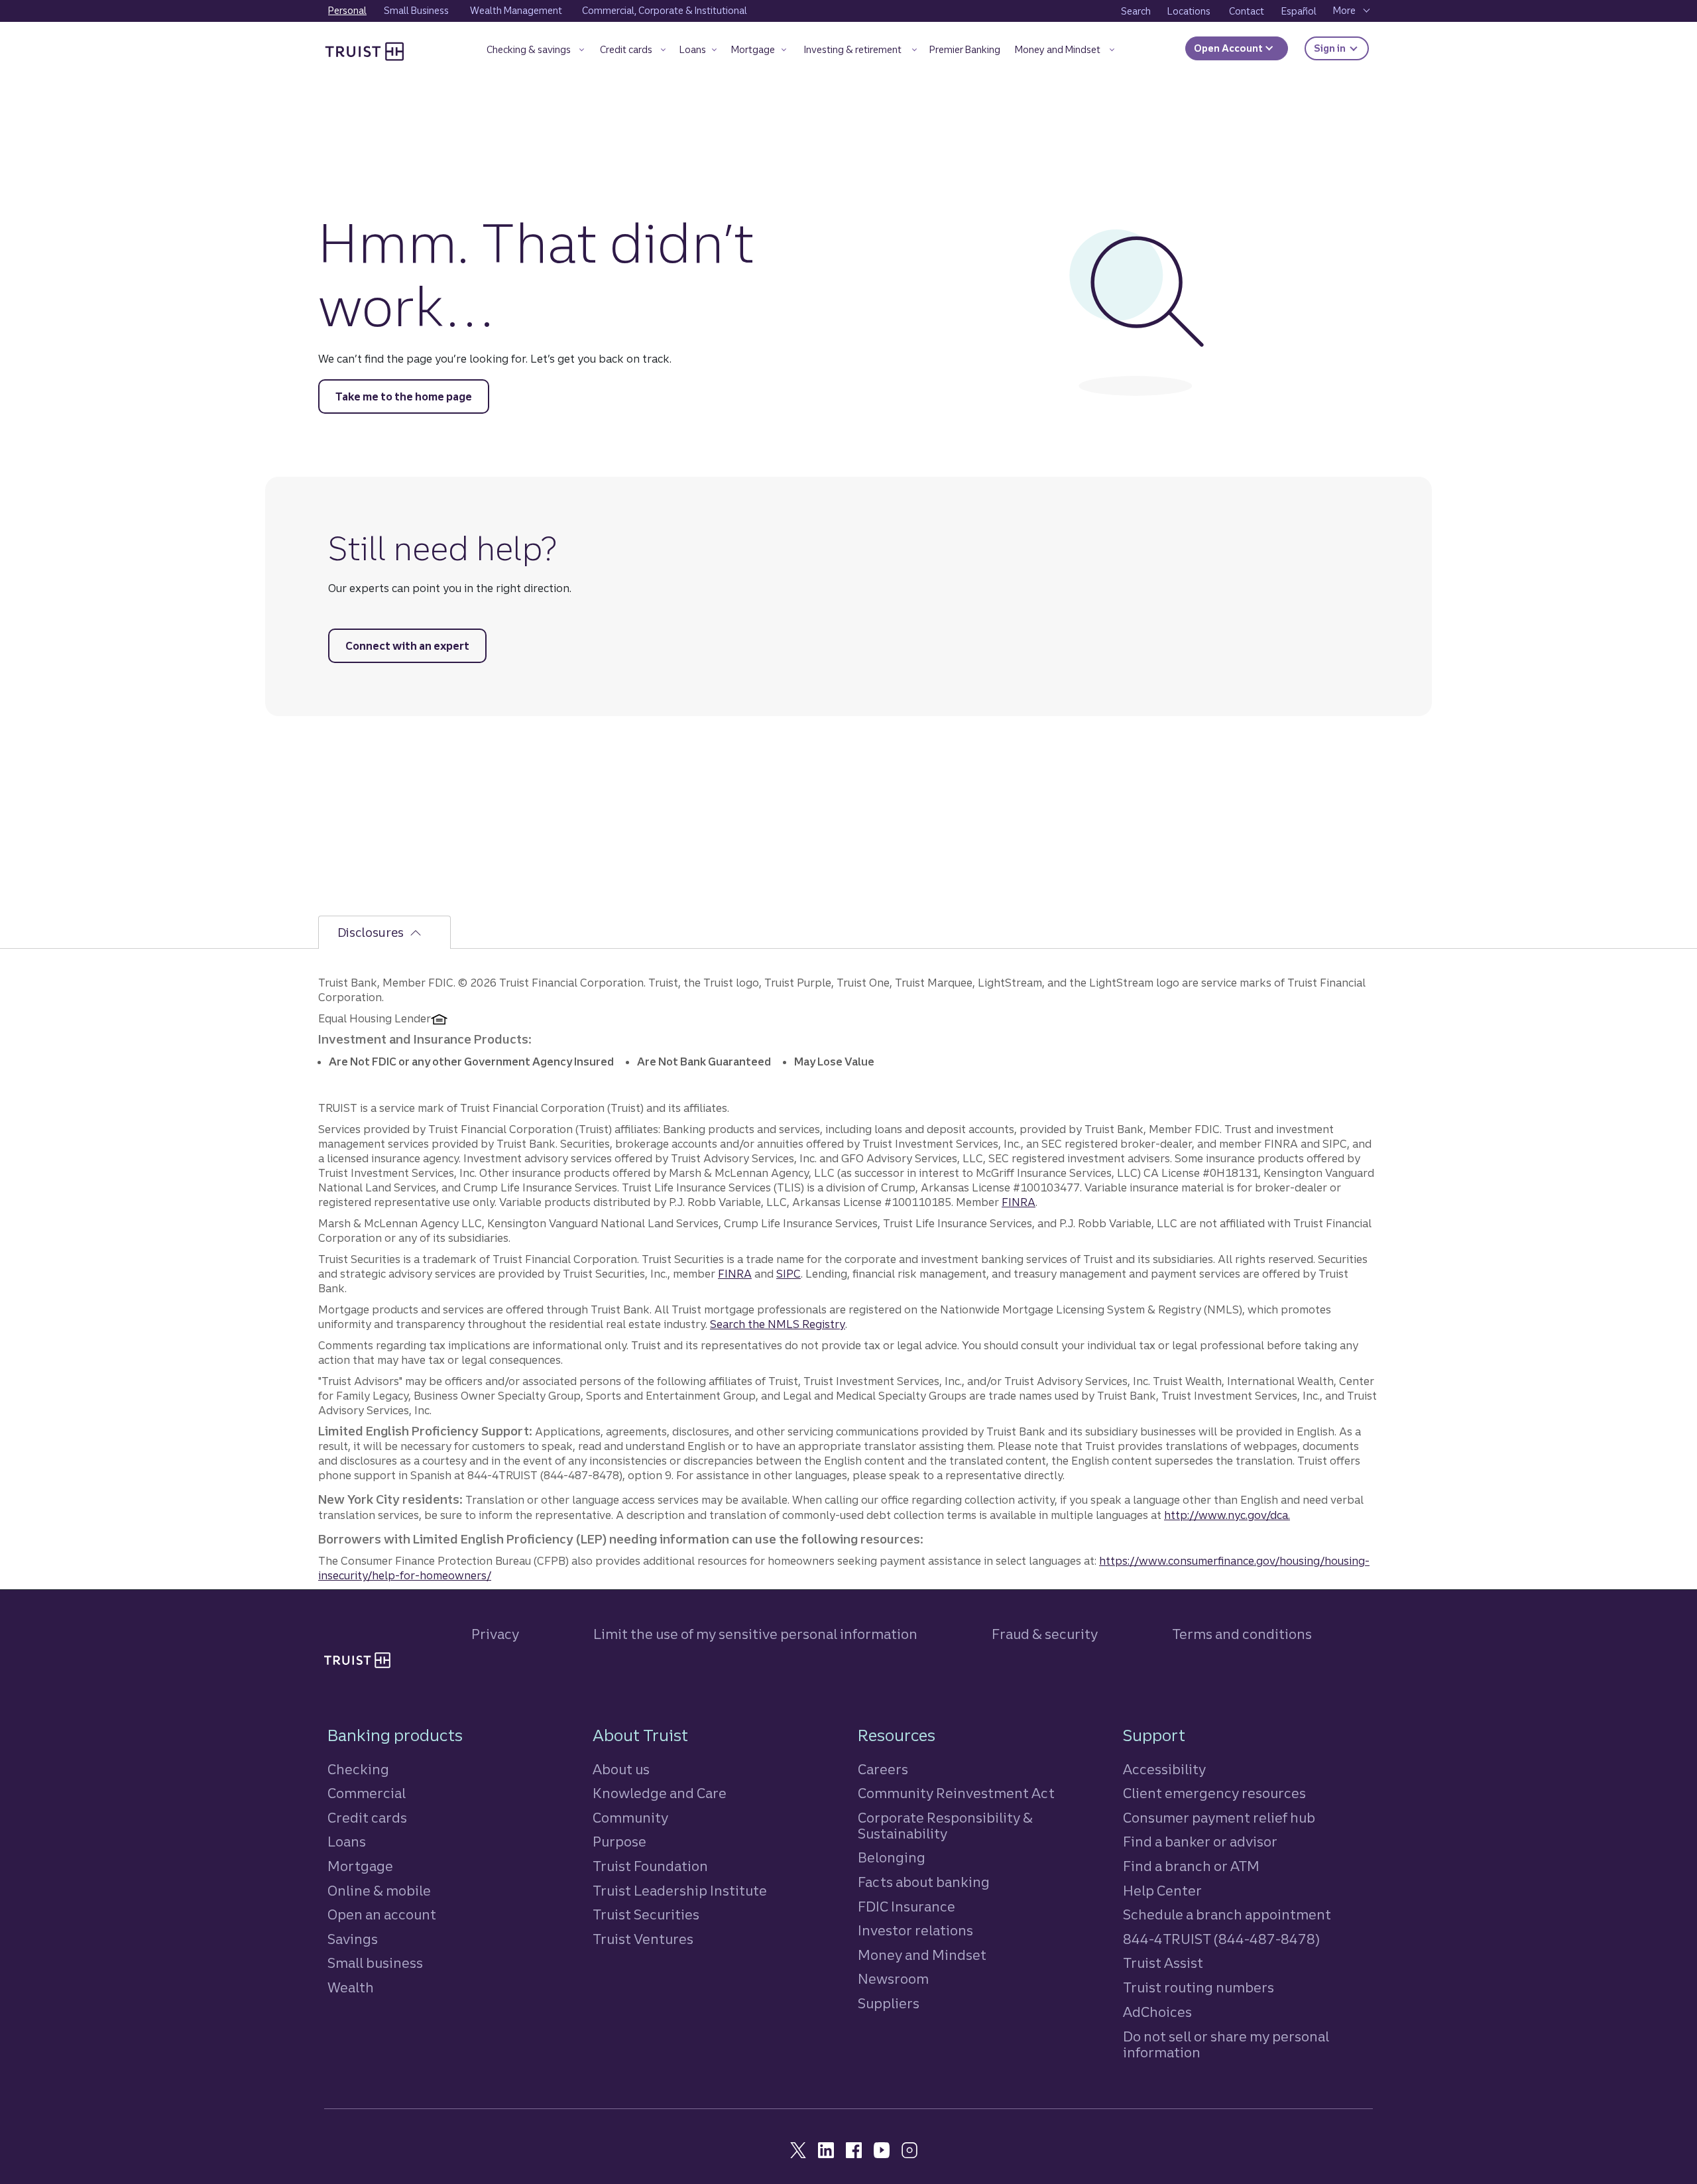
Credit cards (367, 1818)
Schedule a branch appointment (1227, 1914)
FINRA (1019, 1202)
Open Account (1229, 48)
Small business (375, 1963)
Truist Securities (646, 1914)
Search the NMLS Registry (778, 1324)
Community (630, 1818)
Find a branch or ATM (1191, 1866)
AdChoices (1157, 2012)
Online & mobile (379, 1891)
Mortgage (360, 1866)
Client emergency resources (1214, 1793)
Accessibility (1164, 1769)
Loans (347, 1842)
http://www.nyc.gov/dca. (1227, 1515)
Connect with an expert (407, 646)
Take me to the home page (404, 396)
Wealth (351, 1987)
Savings (353, 1939)
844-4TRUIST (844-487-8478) (1221, 1939)
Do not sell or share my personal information (1226, 2045)
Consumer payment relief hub (1219, 1818)
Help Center (1162, 1891)
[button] (535, 52)
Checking (358, 1769)
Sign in (1341, 48)
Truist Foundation (650, 1866)
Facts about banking (924, 1882)
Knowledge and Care (660, 1793)
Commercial (367, 1793)
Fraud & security (1045, 1634)
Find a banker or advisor (1200, 1842)
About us (621, 1769)
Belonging (892, 1857)
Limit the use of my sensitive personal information (755, 1634)
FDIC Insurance (907, 1907)
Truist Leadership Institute (680, 1891)
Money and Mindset (922, 1955)
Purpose (619, 1842)
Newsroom (893, 1979)
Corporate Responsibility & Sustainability (945, 1826)
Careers (883, 1769)
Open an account (382, 1914)
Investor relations (915, 1930)
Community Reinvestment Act (956, 1793)
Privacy (495, 1634)
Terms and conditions (1242, 1634)
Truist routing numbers (1199, 1987)
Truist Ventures (643, 1939)
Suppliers (889, 2003)
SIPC (789, 1274)
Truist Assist (1163, 1963)
